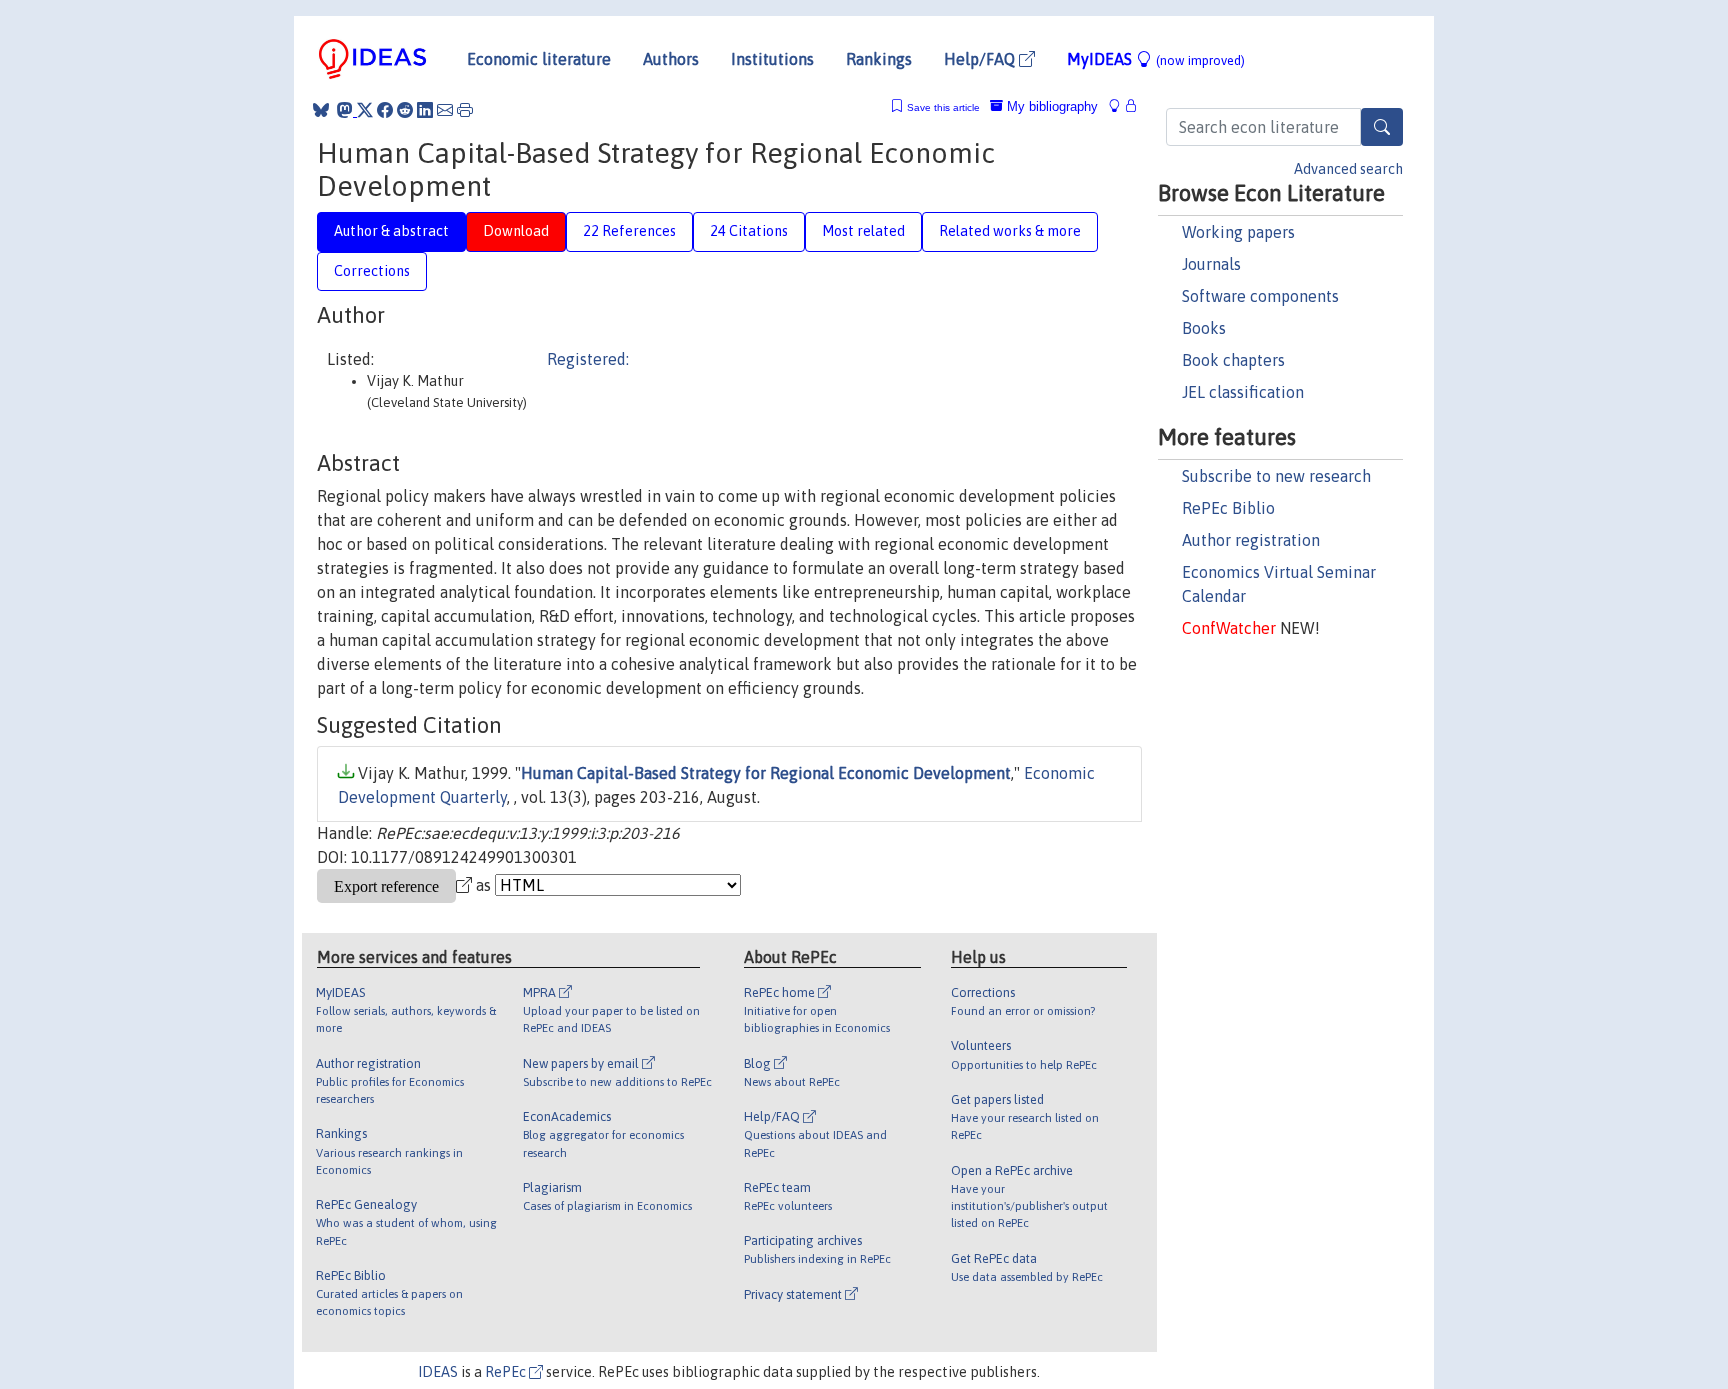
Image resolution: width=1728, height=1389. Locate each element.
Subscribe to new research (1276, 476)
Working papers (1238, 232)
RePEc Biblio (1228, 508)
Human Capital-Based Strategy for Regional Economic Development (766, 773)
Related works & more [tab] (1010, 231)
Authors (671, 59)
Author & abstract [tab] (391, 231)
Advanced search (1348, 169)
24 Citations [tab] (749, 231)
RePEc (507, 1372)
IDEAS (438, 1372)
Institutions (772, 59)
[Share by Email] (445, 110)
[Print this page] (465, 110)
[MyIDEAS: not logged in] (1120, 106)
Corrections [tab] (372, 271)
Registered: (588, 359)
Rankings (879, 59)
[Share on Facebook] (385, 110)
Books (1204, 328)
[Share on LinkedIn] (425, 110)
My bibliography (1050, 106)
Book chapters (1233, 360)
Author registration (1251, 540)
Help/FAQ (981, 59)
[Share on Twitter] (365, 110)
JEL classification (1243, 392)
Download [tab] (516, 231)
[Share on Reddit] (405, 110)
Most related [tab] (863, 231)
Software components (1260, 296)
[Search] (1382, 127)
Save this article (943, 107)
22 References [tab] (629, 231)
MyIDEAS (1156, 59)
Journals (1211, 264)
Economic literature (539, 59)
